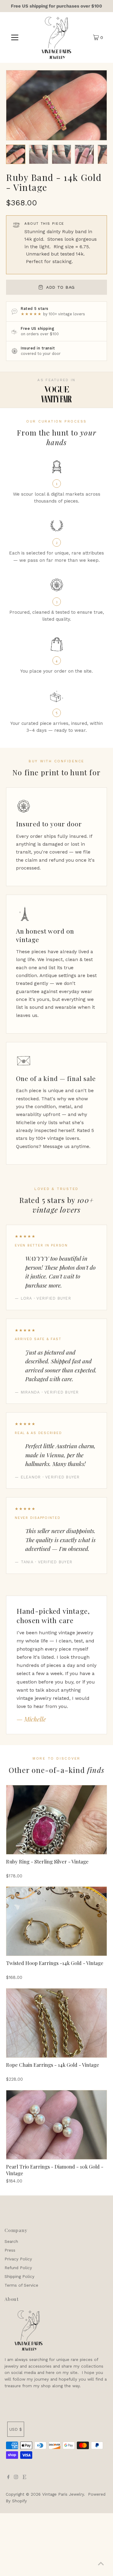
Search (11, 2241)
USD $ (16, 2429)
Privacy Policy (18, 2259)
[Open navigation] (15, 37)
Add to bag (60, 287)
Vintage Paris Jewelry (63, 2494)
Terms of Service (21, 2285)
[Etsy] (24, 2478)
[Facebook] (8, 2478)
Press (10, 2250)
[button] (16, 154)
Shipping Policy (19, 2276)
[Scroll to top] (101, 2564)
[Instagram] (16, 2478)
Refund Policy (18, 2268)
